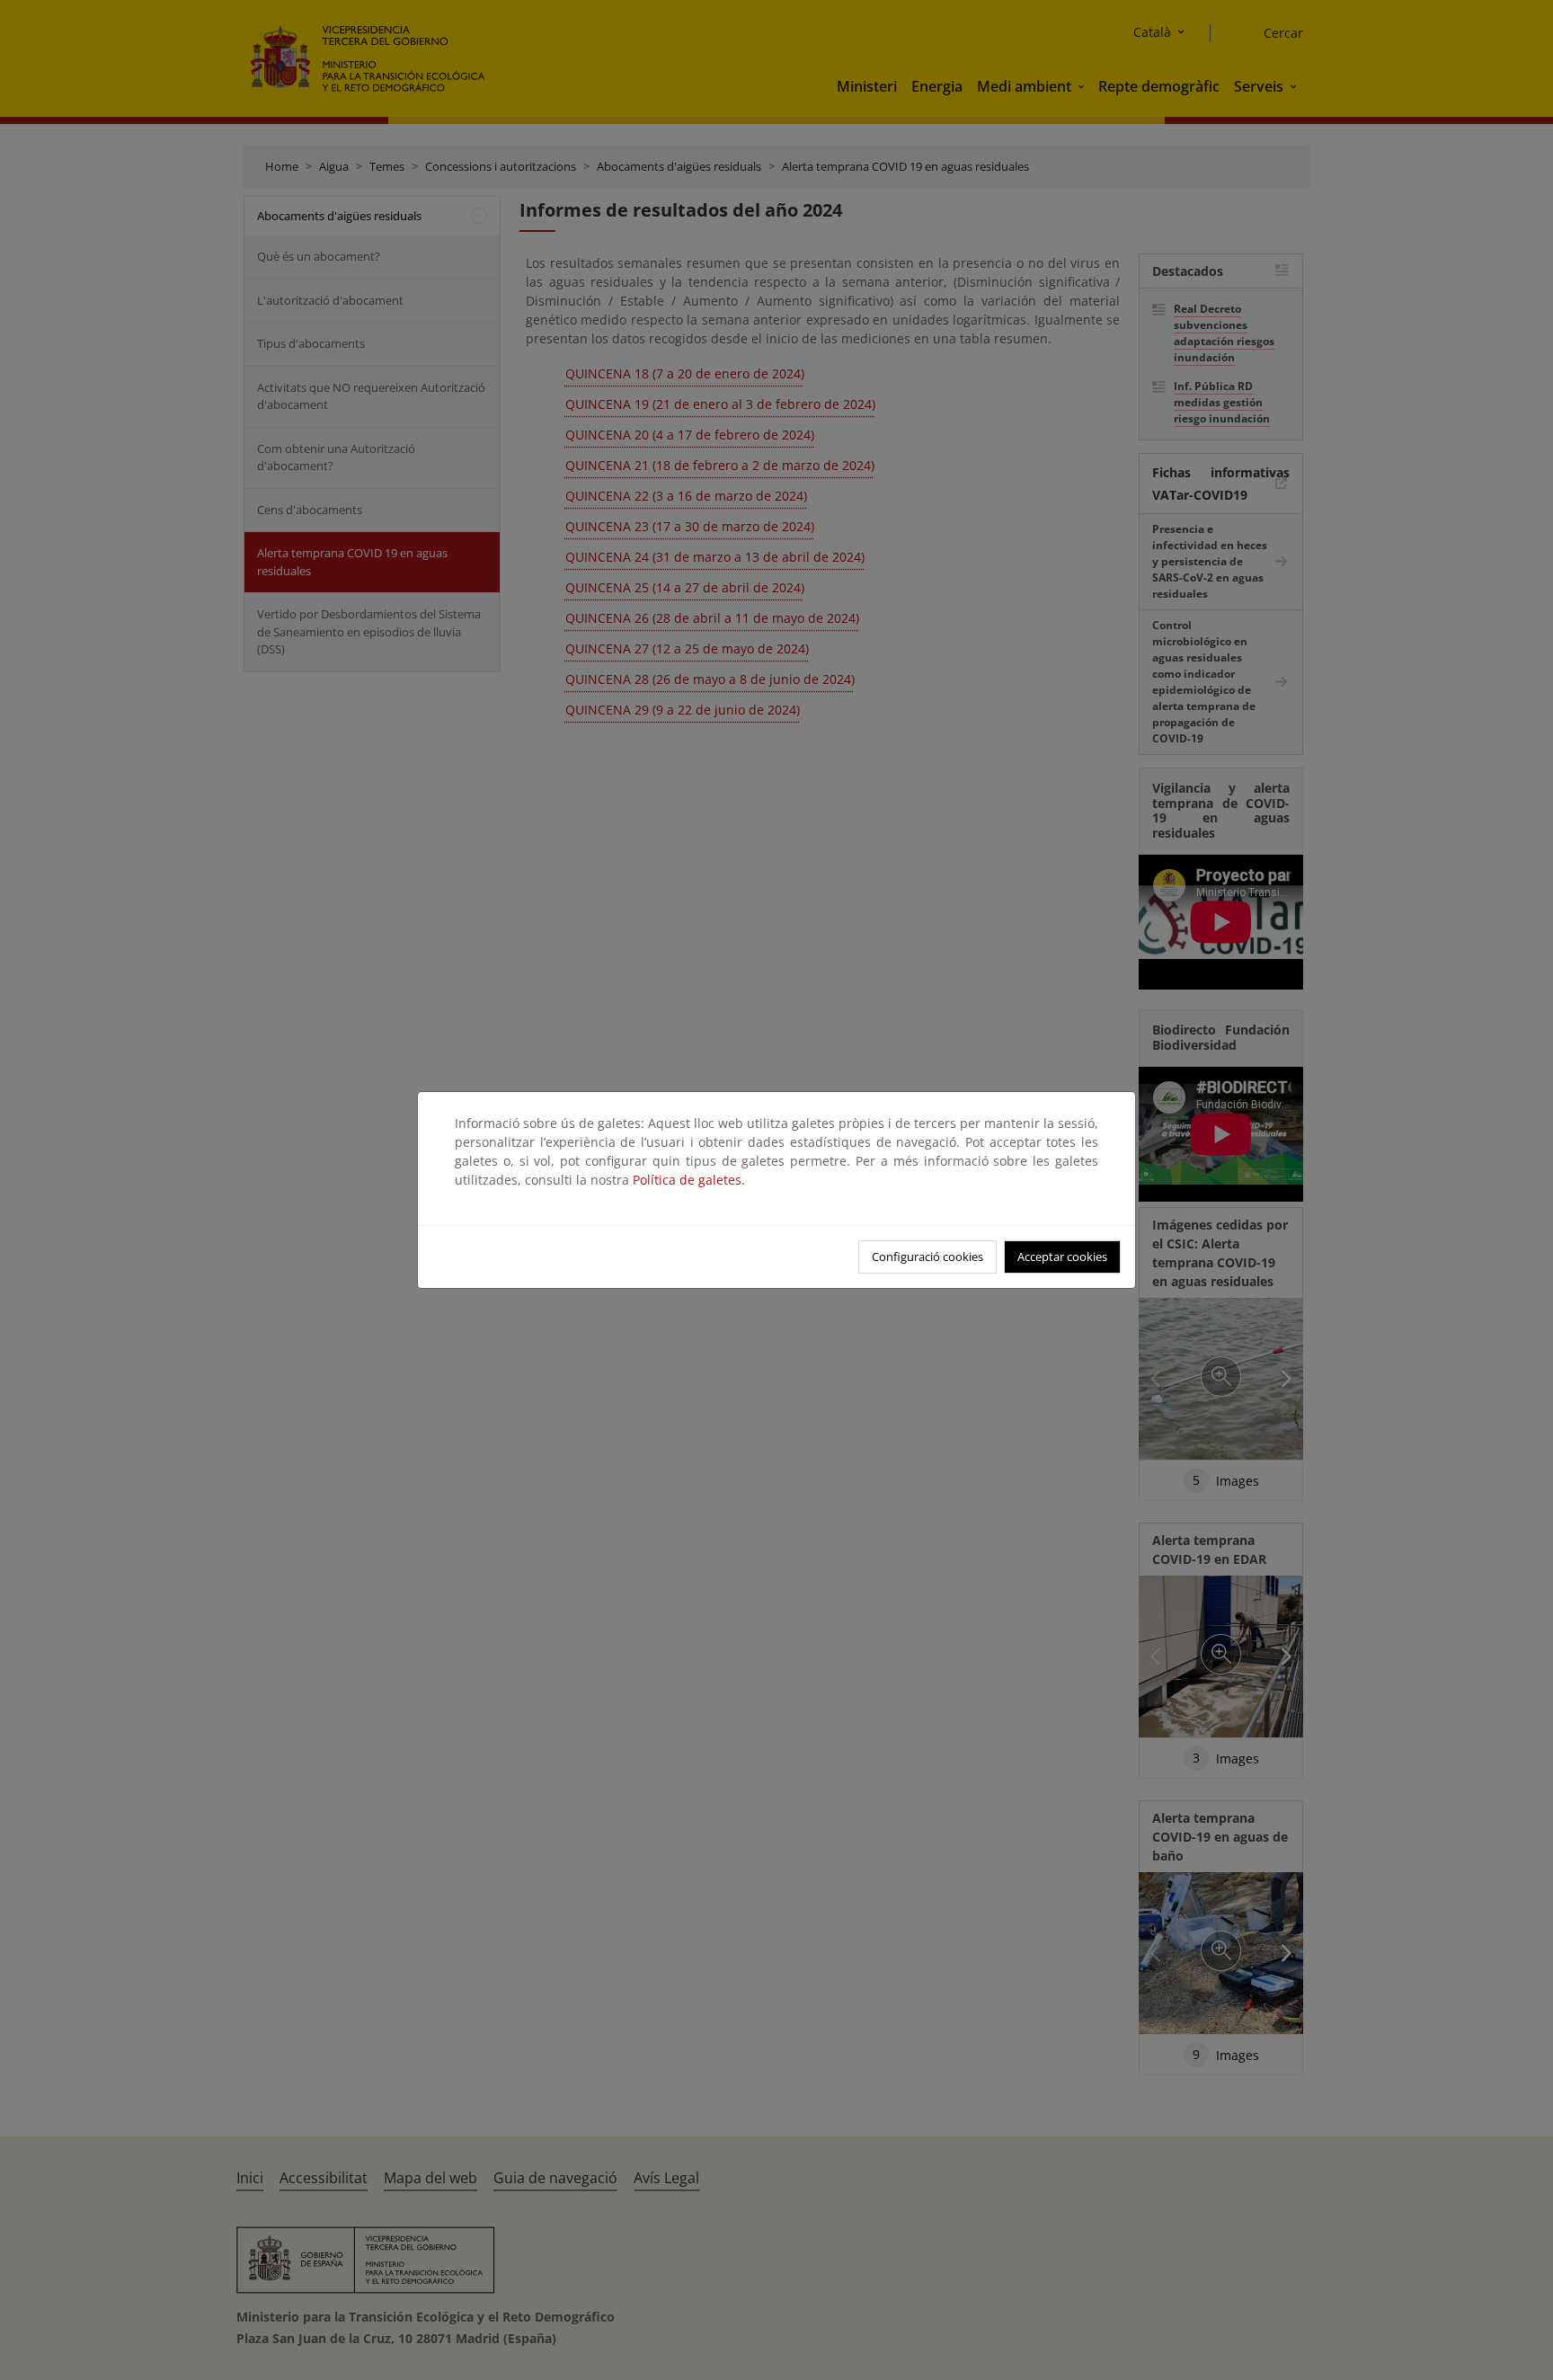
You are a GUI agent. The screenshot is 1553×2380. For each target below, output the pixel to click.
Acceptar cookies (1062, 1257)
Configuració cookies (927, 1257)
